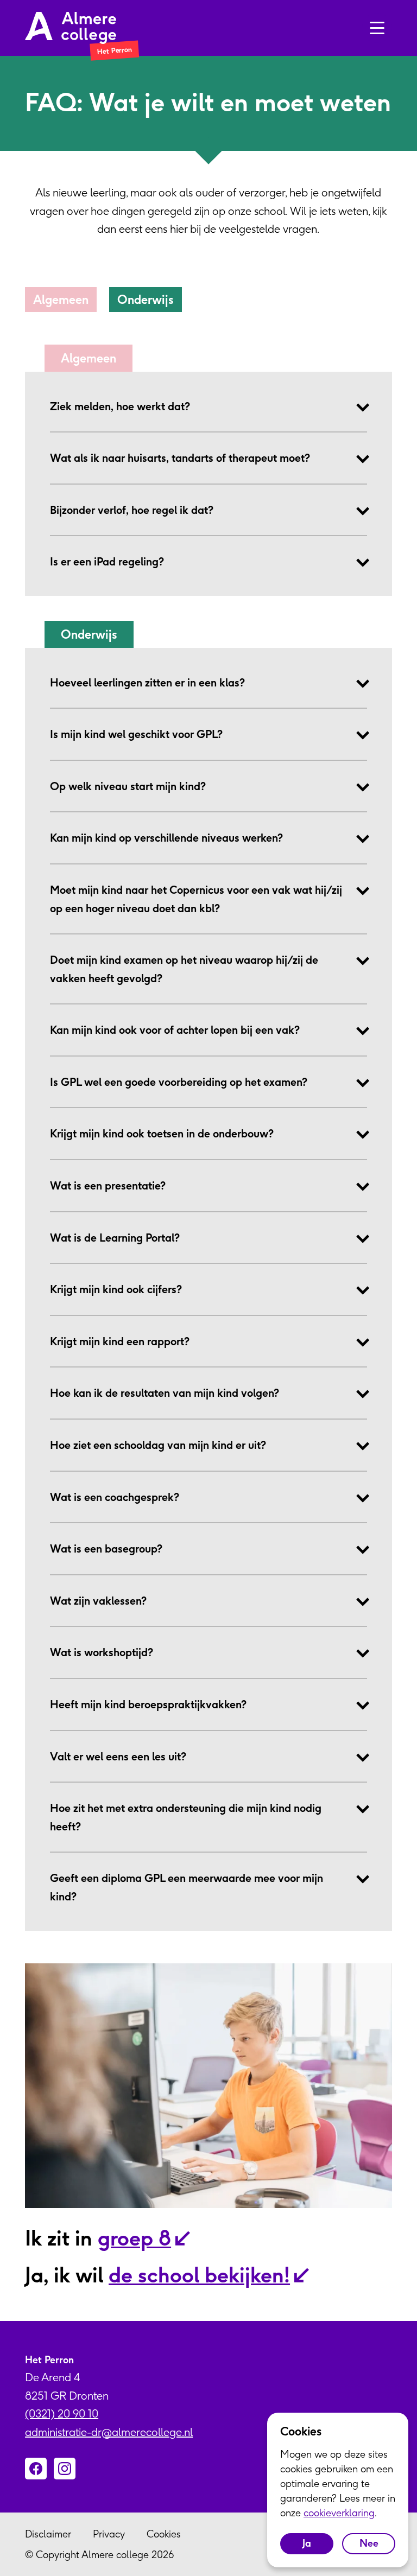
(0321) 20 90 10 (62, 2413)
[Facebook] (36, 2469)
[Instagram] (65, 2469)
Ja (307, 2543)
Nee (369, 2543)
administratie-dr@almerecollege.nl (109, 2432)
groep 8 (134, 2238)
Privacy (109, 2534)
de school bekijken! (199, 2275)
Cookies (164, 2534)
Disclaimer (48, 2534)
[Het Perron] (70, 28)
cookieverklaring (339, 2513)
